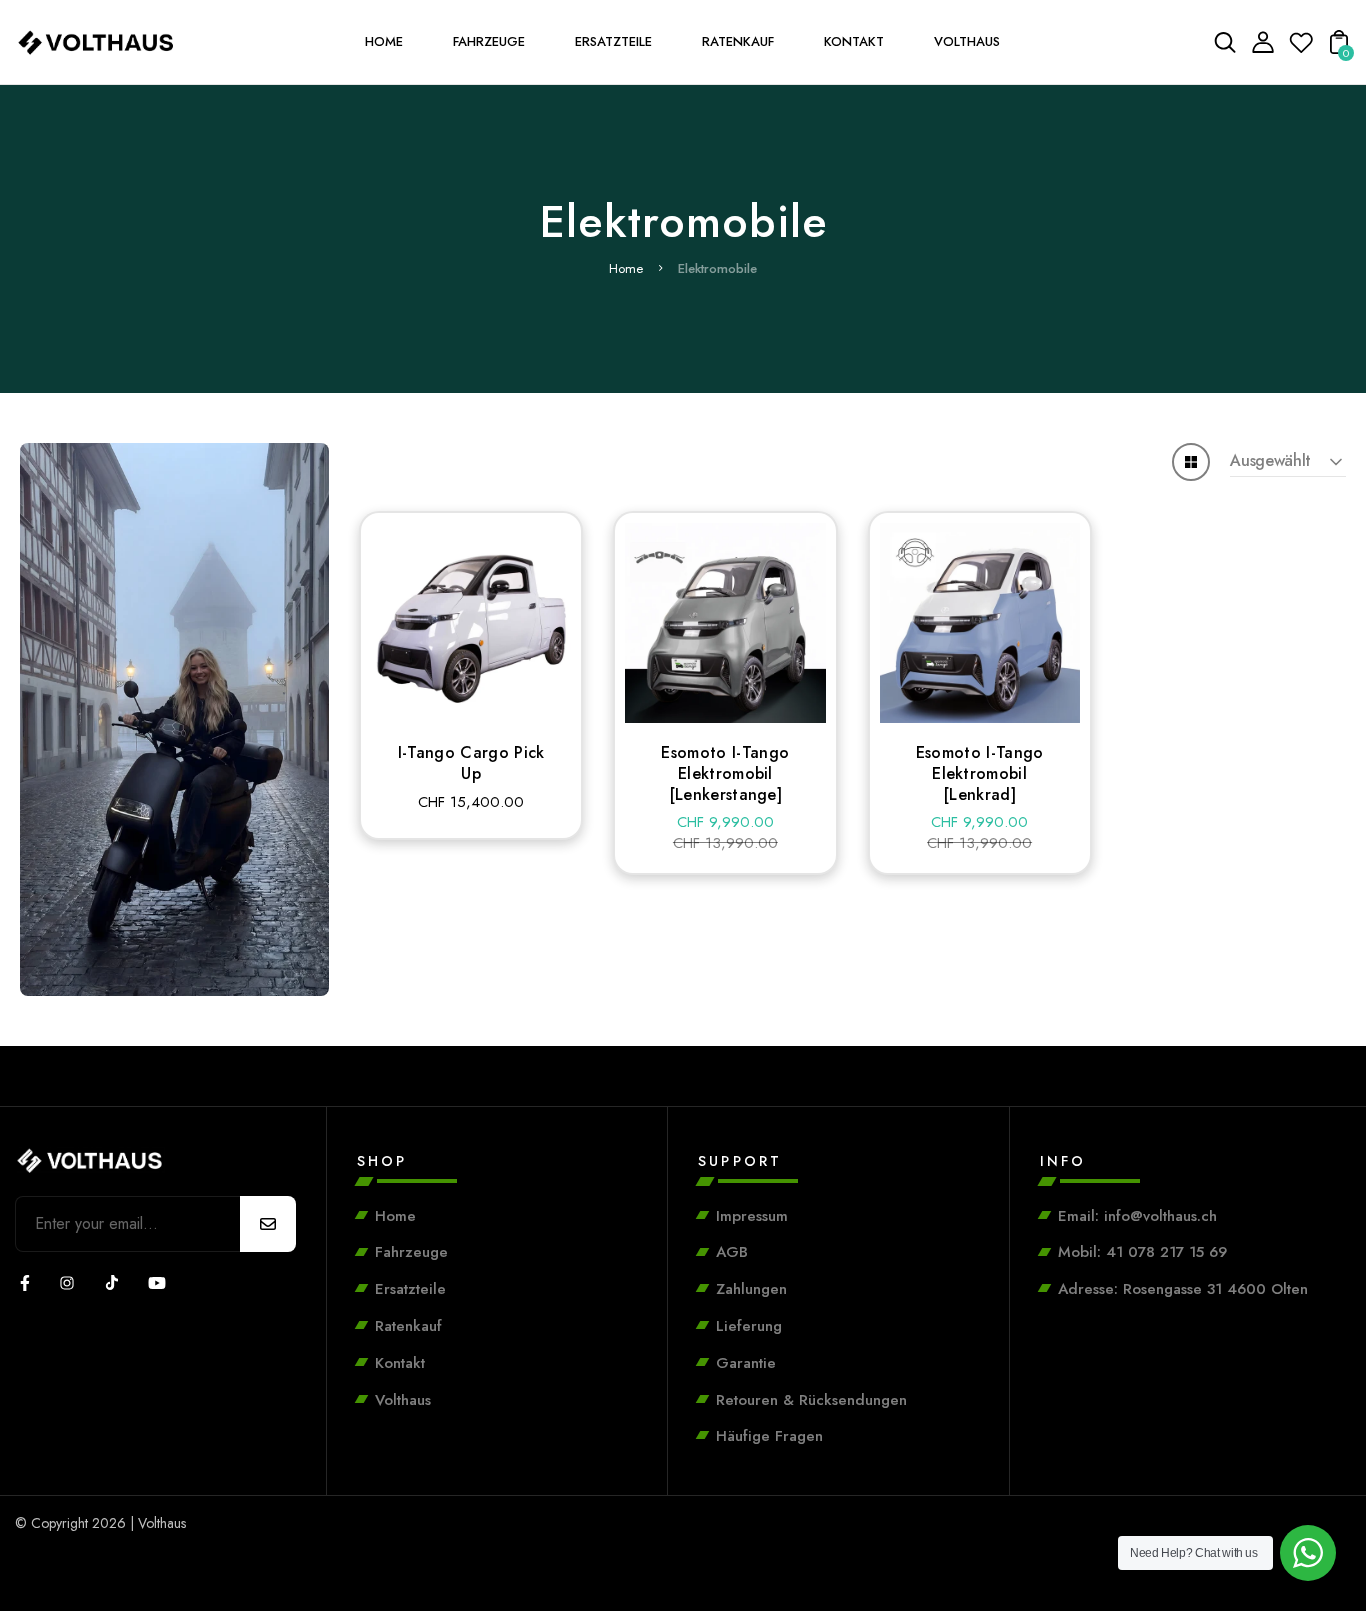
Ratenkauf (408, 1326)
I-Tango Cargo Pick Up (471, 763)
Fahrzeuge (411, 1252)
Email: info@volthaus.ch (1137, 1216)
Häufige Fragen (769, 1436)
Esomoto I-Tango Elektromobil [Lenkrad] (980, 773)
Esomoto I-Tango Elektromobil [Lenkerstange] (725, 773)
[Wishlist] (1301, 48)
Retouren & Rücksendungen (811, 1400)
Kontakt (400, 1363)
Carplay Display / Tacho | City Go (219, 1573)
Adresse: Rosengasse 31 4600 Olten (1183, 1289)
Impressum (752, 1216)
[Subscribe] (268, 1224)
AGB (732, 1252)
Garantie (746, 1363)
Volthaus (403, 1400)
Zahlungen (751, 1289)
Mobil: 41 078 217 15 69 (1142, 1252)
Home (626, 268)
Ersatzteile (410, 1289)
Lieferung (749, 1326)
